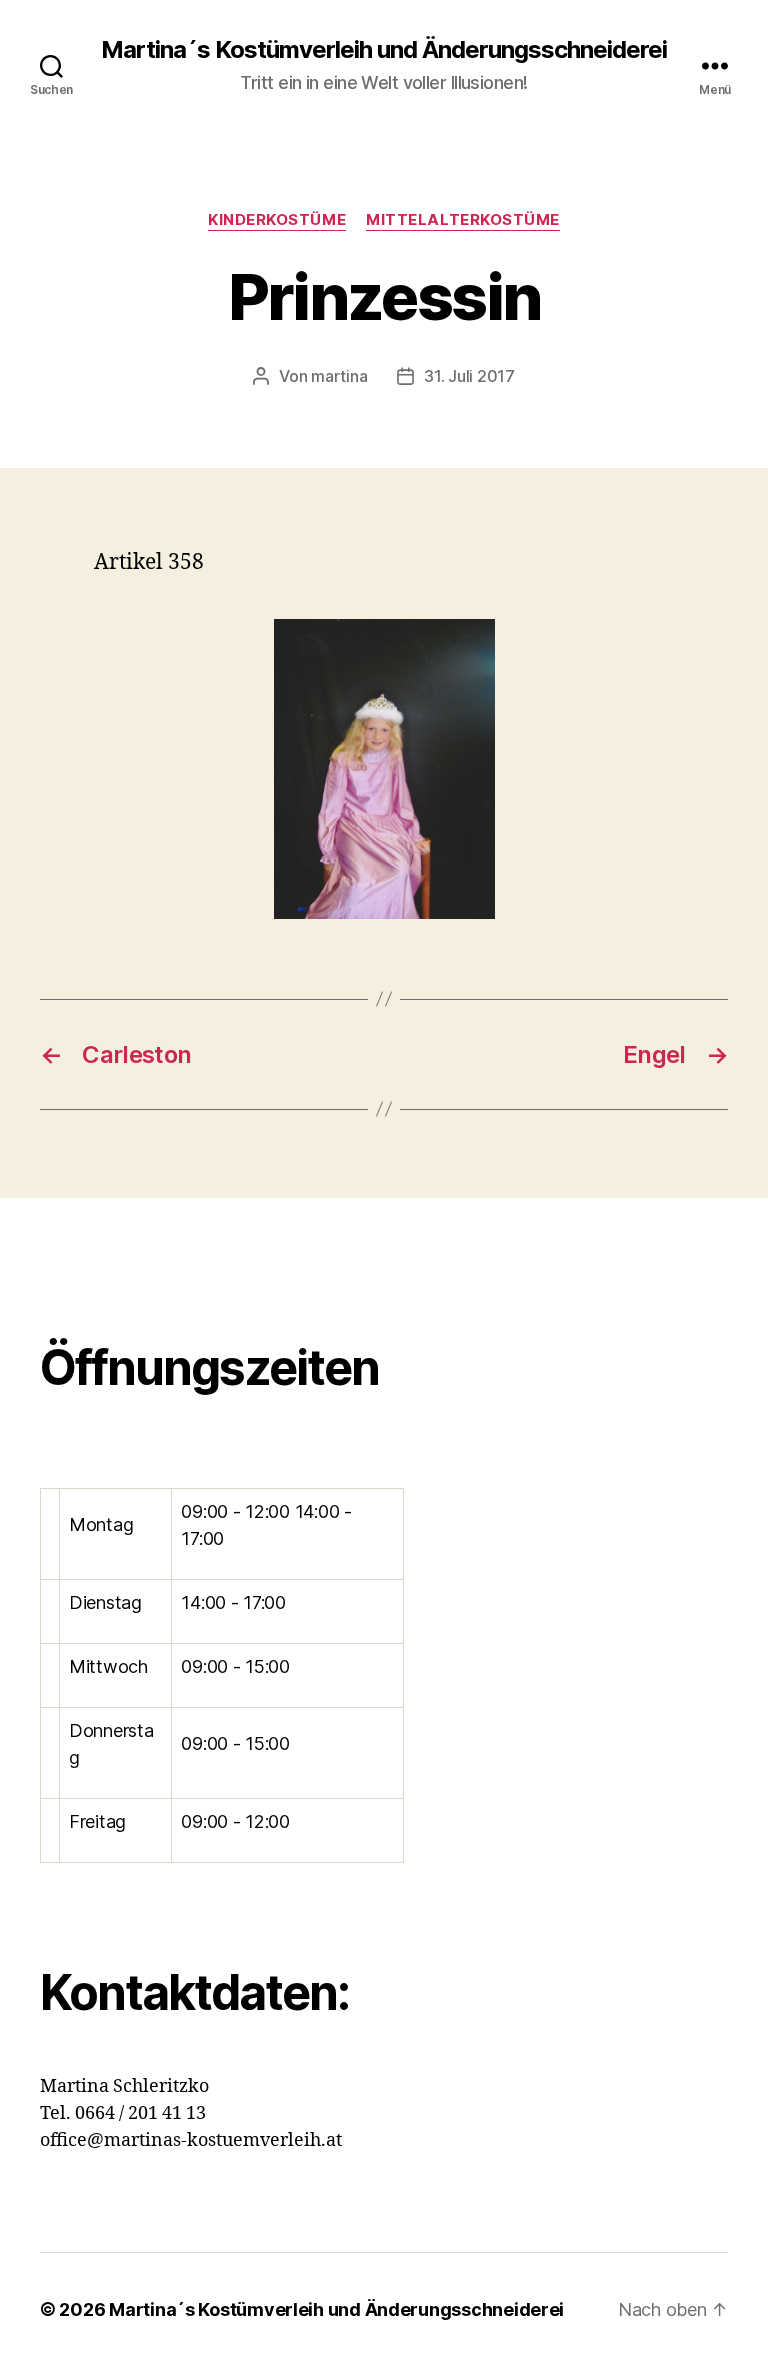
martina (339, 376)
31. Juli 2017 (469, 376)
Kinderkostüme (277, 220)
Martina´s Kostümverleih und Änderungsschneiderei (384, 50)
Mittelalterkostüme (463, 220)
